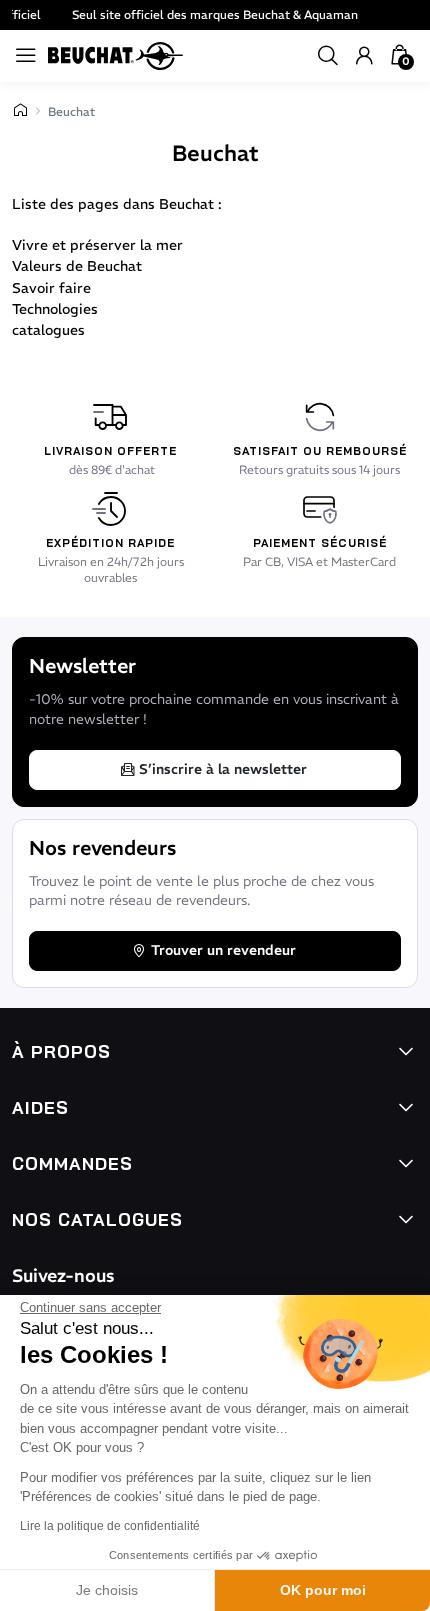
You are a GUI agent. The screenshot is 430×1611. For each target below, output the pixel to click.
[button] (328, 56)
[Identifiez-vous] (364, 56)
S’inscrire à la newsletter (223, 769)
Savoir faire (51, 288)
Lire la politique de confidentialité (110, 1526)
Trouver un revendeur (223, 950)
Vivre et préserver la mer (97, 245)
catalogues (48, 330)
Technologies (55, 309)
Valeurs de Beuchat (77, 266)
